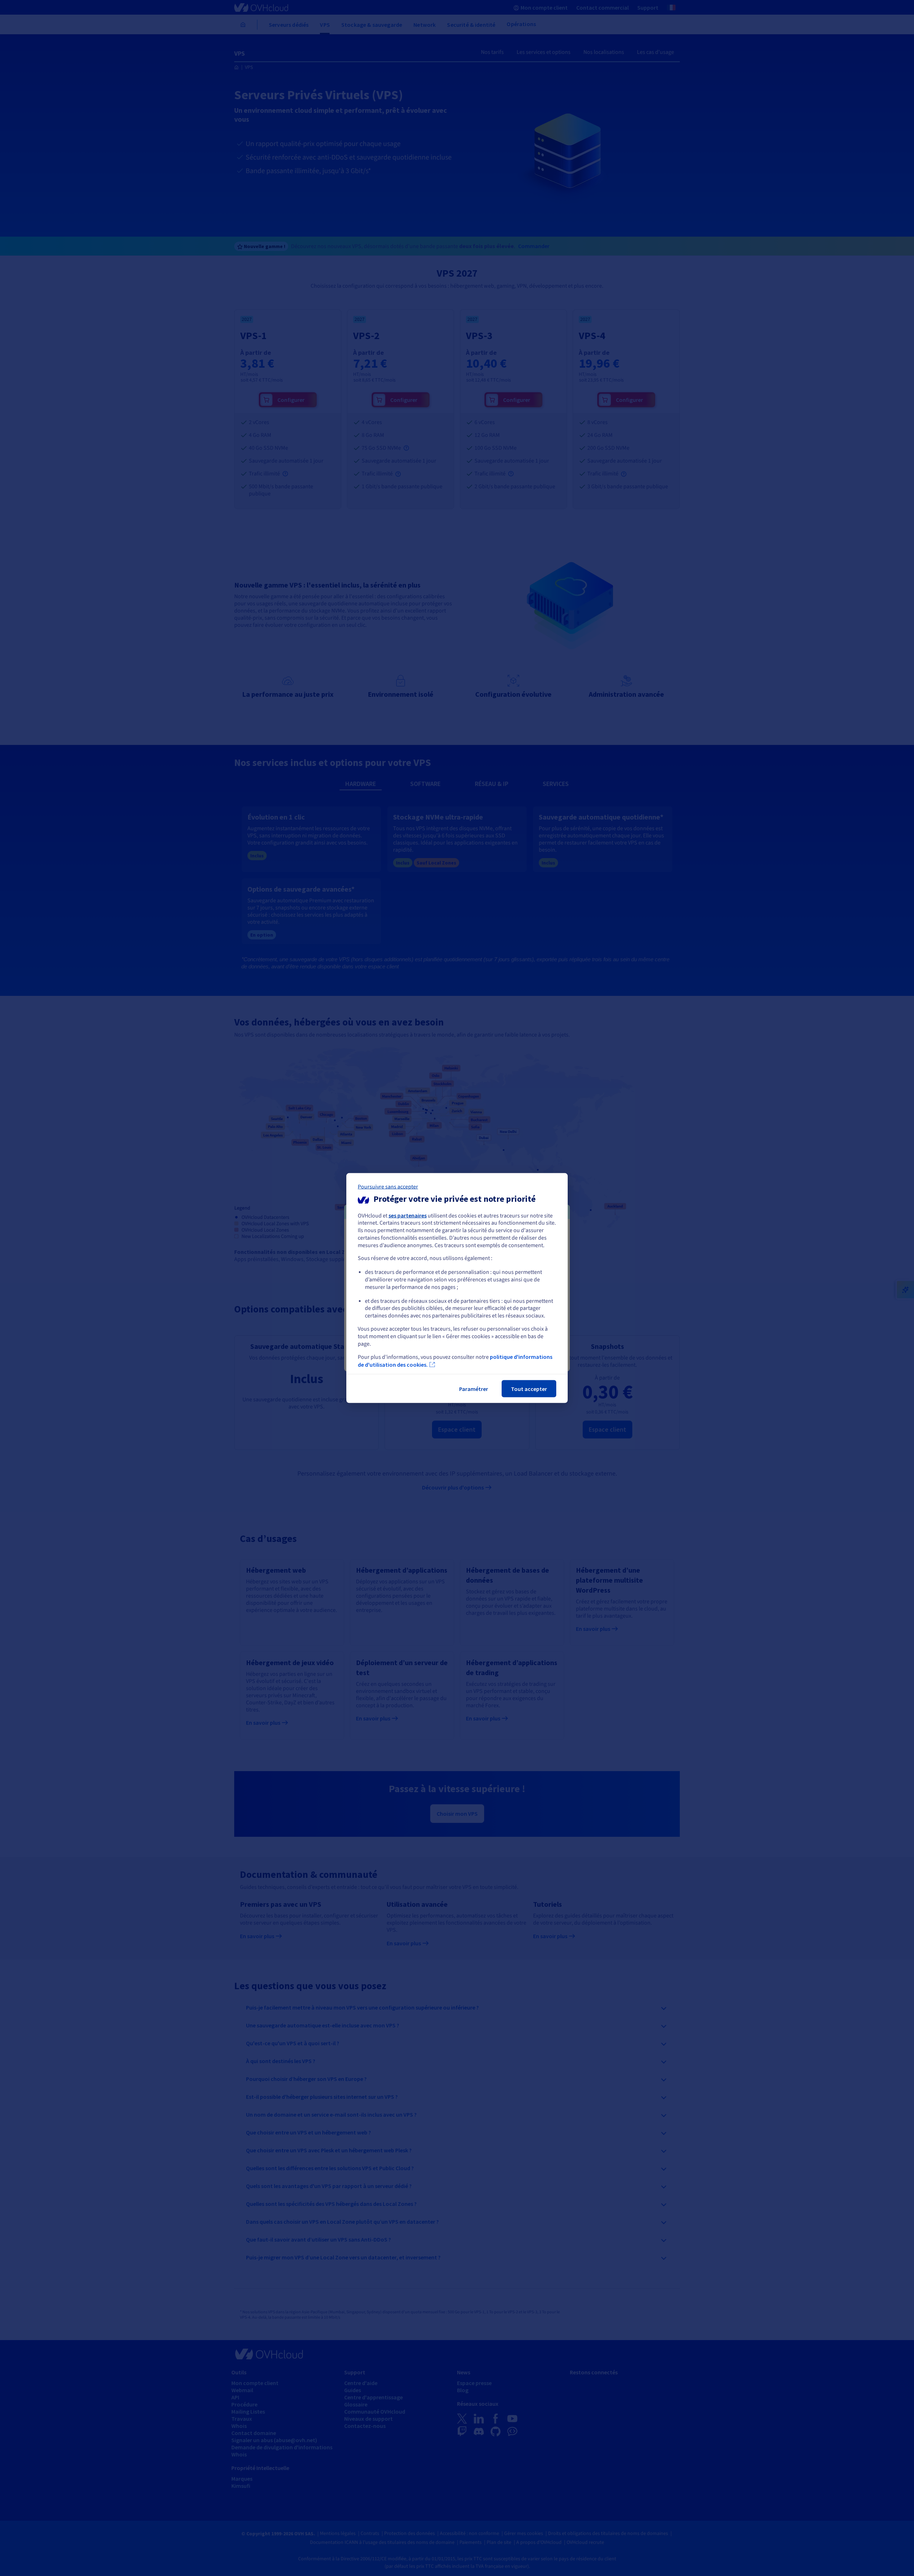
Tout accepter (529, 1389)
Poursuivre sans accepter (388, 1186)
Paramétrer (474, 1389)
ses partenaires (408, 1215)
